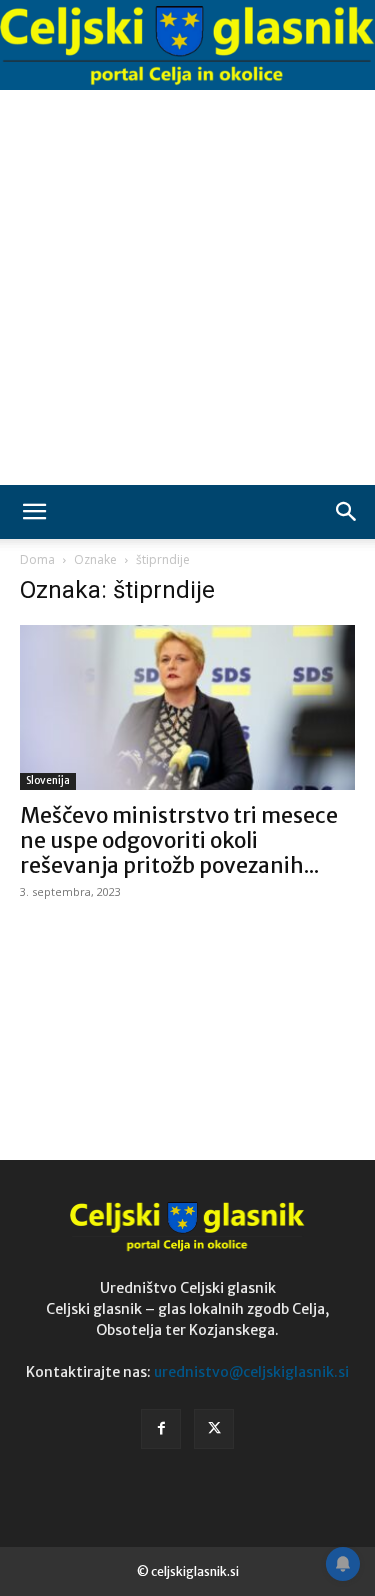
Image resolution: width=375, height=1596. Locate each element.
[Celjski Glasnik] (187, 45)
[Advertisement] (187, 287)
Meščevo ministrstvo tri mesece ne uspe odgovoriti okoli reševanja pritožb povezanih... (179, 840)
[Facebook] (161, 1429)
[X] (214, 1429)
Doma (37, 559)
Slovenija (48, 780)
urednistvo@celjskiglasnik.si (251, 1372)
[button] (34, 512)
